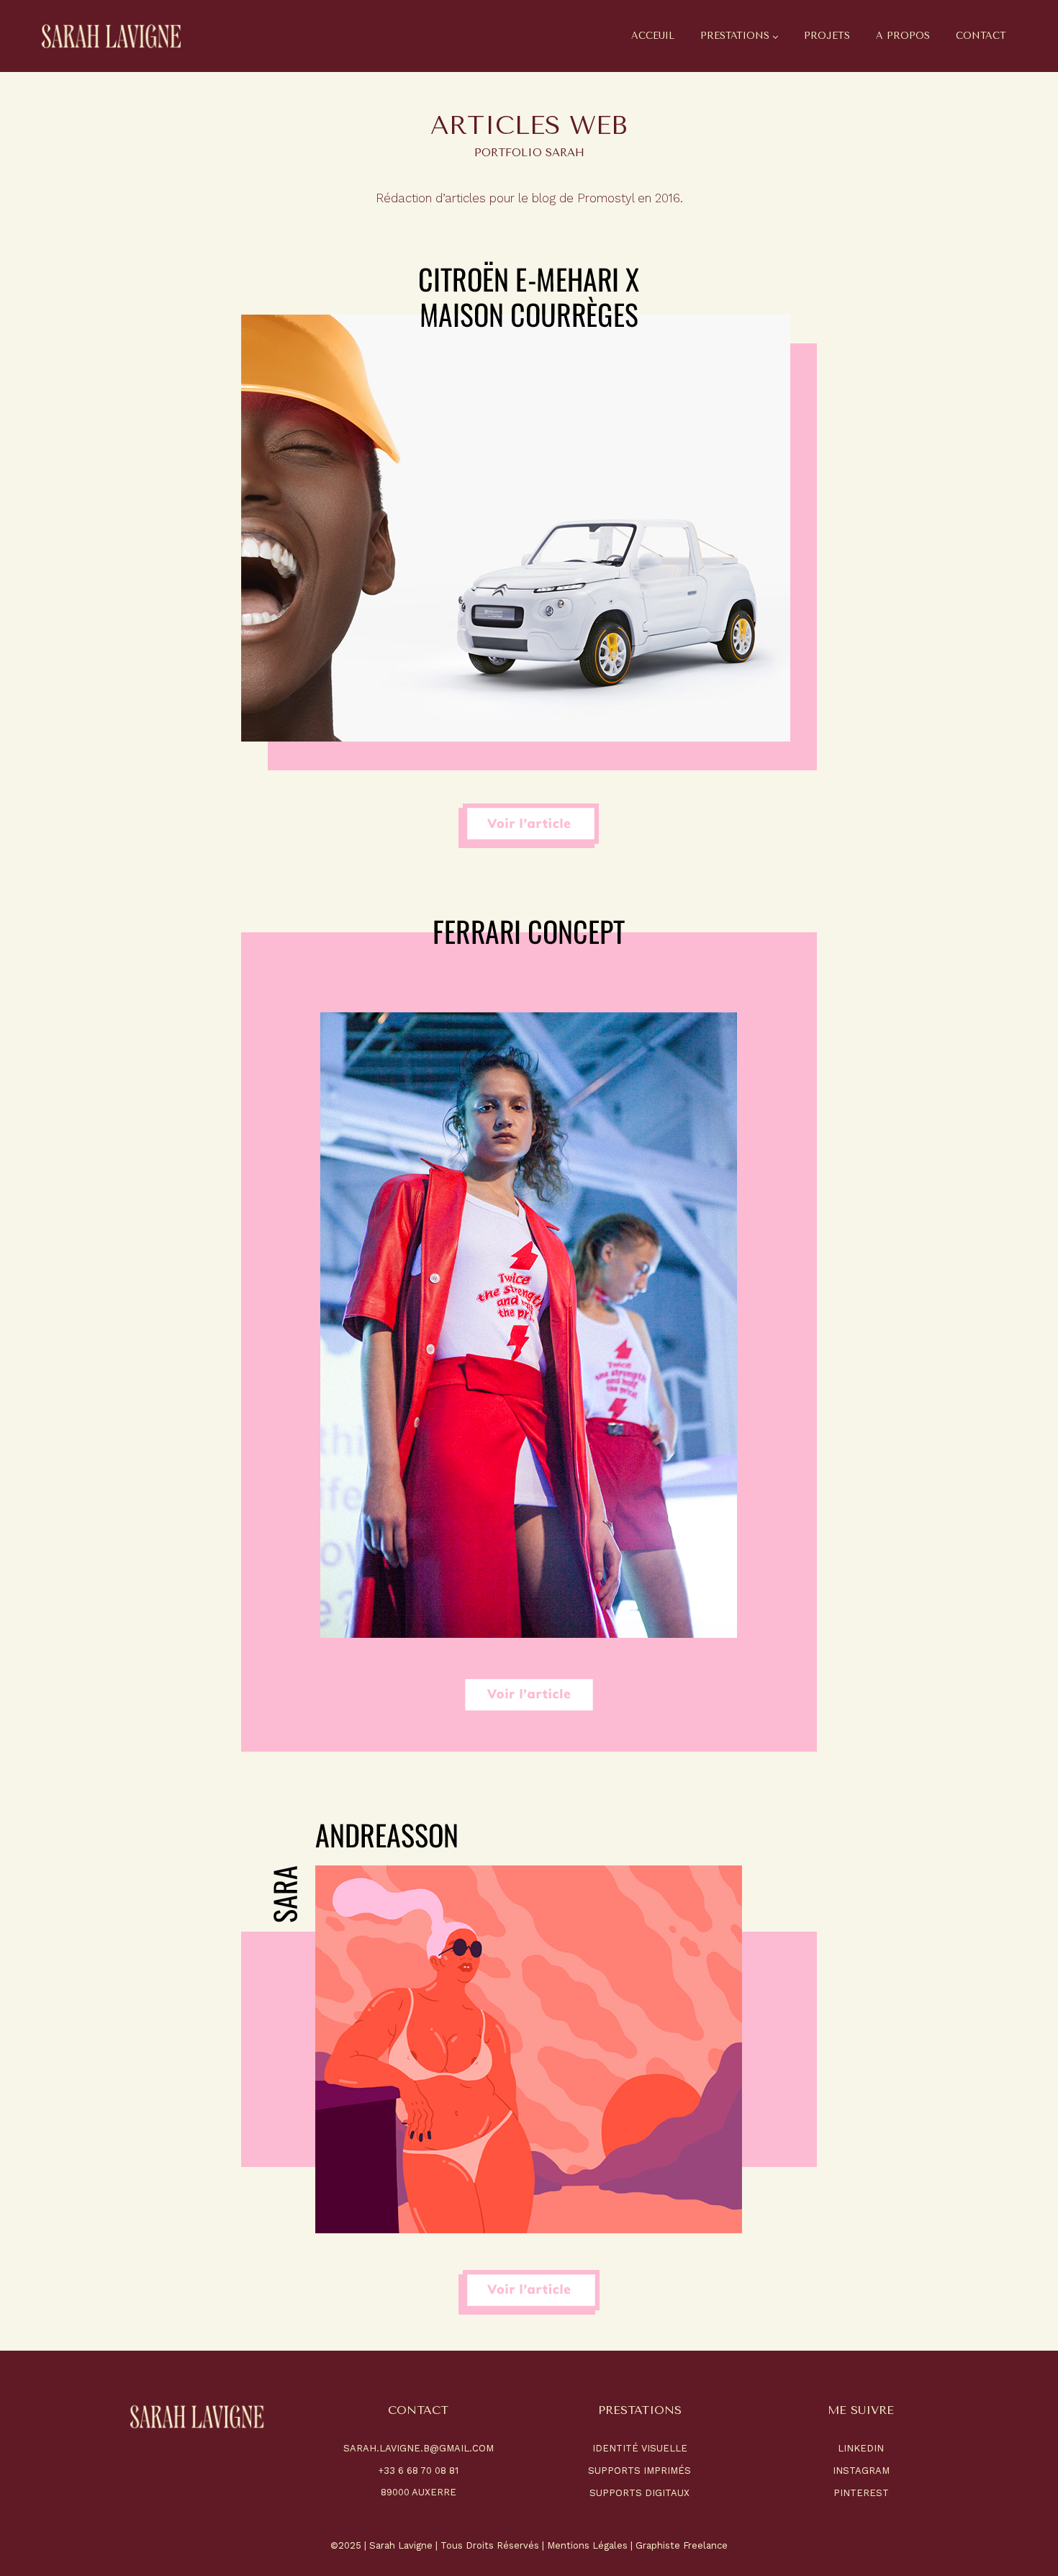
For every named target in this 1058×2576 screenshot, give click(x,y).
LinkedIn (861, 2448)
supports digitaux (639, 2493)
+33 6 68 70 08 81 (418, 2471)
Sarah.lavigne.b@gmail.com (419, 2448)
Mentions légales (587, 2545)
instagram (861, 2471)
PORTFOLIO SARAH (529, 153)
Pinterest (861, 2493)
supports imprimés (639, 2471)
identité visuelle (640, 2448)
